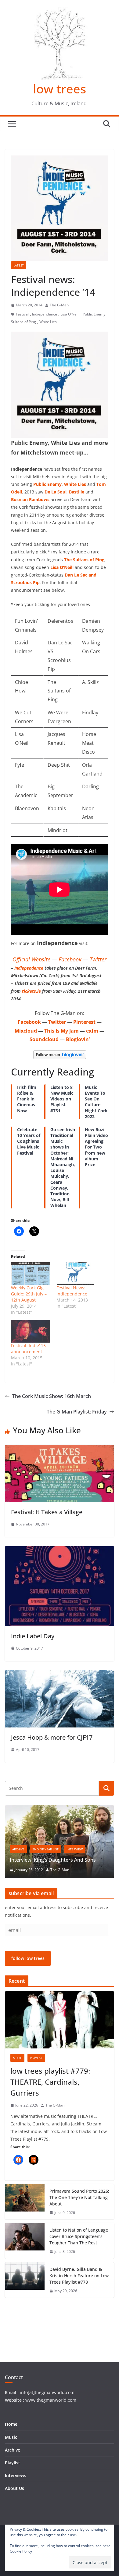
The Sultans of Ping (84, 560)
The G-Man (59, 305)
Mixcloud (26, 1031)
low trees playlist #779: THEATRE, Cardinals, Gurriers (50, 2082)
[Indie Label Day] (60, 1550)
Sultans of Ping (23, 322)
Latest (19, 265)
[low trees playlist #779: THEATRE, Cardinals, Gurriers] (60, 2020)
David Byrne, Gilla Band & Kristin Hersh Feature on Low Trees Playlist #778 (79, 2276)
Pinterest (84, 1022)
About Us (14, 2488)
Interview (75, 1849)
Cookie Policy (21, 2551)
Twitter (98, 959)
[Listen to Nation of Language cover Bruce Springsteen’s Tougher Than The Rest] (25, 2241)
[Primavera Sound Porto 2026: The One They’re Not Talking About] (25, 2202)
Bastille (77, 492)
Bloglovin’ (78, 1039)
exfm (92, 1031)
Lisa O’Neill (62, 567)
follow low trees (28, 1958)
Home (11, 2424)
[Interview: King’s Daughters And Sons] (60, 1809)
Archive (18, 1849)
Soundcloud (44, 1039)
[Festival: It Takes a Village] (60, 1449)
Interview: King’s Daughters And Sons (53, 1860)
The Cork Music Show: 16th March (52, 1396)
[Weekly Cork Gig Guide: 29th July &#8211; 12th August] (31, 1274)
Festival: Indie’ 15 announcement (28, 1349)
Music (17, 2058)
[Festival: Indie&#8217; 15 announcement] (31, 1331)
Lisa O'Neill (70, 314)
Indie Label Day (33, 1636)
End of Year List (45, 1849)
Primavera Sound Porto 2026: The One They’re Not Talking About (79, 2197)
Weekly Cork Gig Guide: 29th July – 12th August (29, 1294)
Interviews (16, 2475)
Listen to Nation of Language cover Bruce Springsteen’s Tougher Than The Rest (79, 2236)
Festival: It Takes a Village (47, 1512)
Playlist (36, 2058)
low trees (60, 89)
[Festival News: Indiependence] (76, 1274)
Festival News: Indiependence (72, 1291)
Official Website (31, 959)
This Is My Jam (61, 1031)
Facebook (70, 959)
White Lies (48, 322)
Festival (22, 314)
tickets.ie (31, 991)
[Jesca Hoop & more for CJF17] (60, 1675)
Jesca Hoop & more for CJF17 (52, 1737)
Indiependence (45, 314)
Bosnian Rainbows (30, 499)
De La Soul (56, 492)
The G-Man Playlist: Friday (77, 1412)
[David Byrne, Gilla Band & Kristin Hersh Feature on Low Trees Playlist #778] (25, 2280)
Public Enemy (94, 314)
